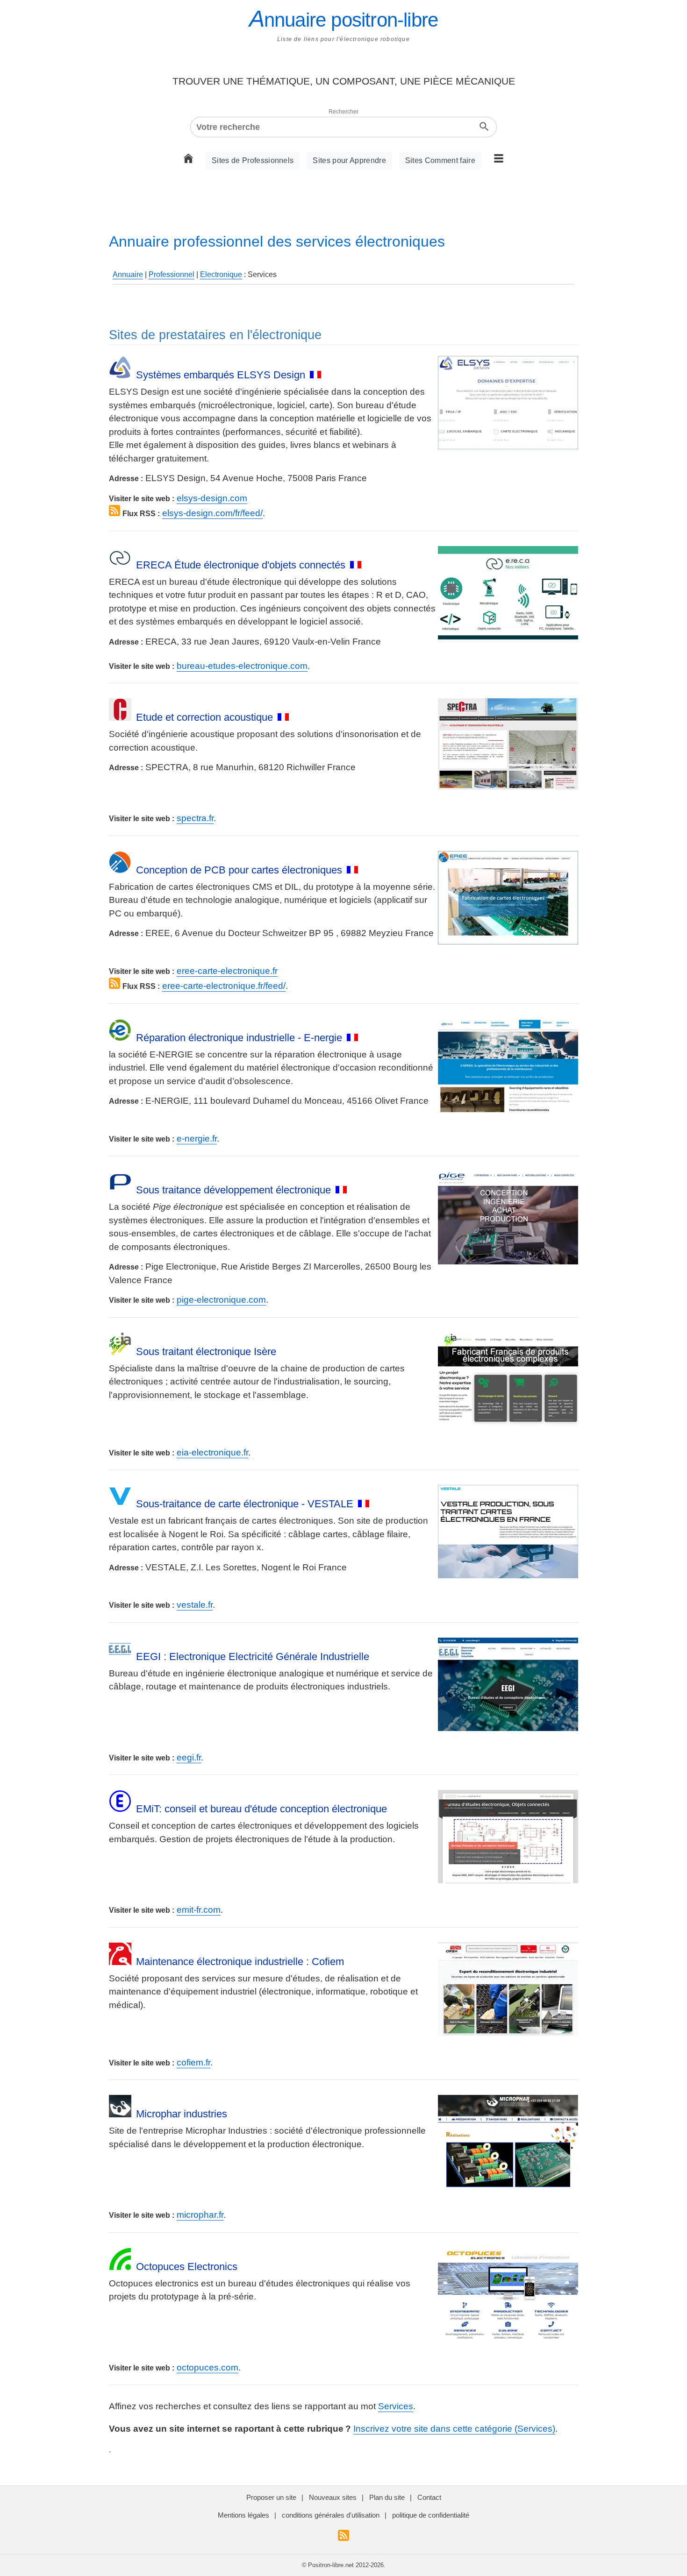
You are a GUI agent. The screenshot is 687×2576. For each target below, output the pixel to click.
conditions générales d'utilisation (331, 2515)
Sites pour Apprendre (349, 160)
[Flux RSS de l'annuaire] (343, 2538)
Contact (429, 2497)
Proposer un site (271, 2497)
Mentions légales (243, 2515)
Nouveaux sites (333, 2497)
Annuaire (128, 274)
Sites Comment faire (440, 160)
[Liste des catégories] (496, 161)
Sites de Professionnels (253, 160)
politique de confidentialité (431, 2515)
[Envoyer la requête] (484, 127)
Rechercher (343, 112)
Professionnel (172, 274)
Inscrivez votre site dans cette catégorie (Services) (454, 2429)
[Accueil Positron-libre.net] (191, 161)
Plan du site (387, 2497)
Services (396, 2406)
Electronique (221, 274)
